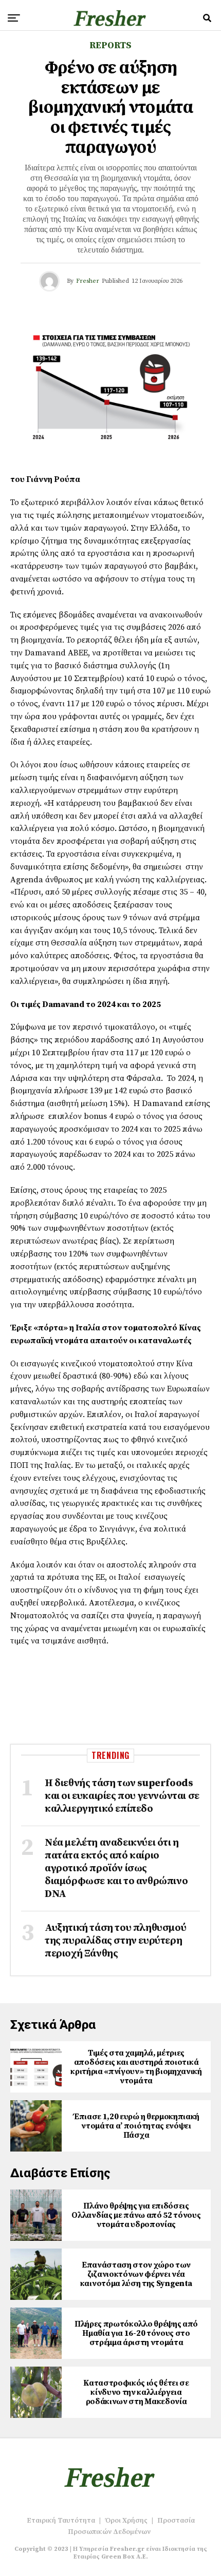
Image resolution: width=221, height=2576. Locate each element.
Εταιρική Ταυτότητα (61, 2521)
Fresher (88, 281)
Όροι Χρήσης (126, 2521)
